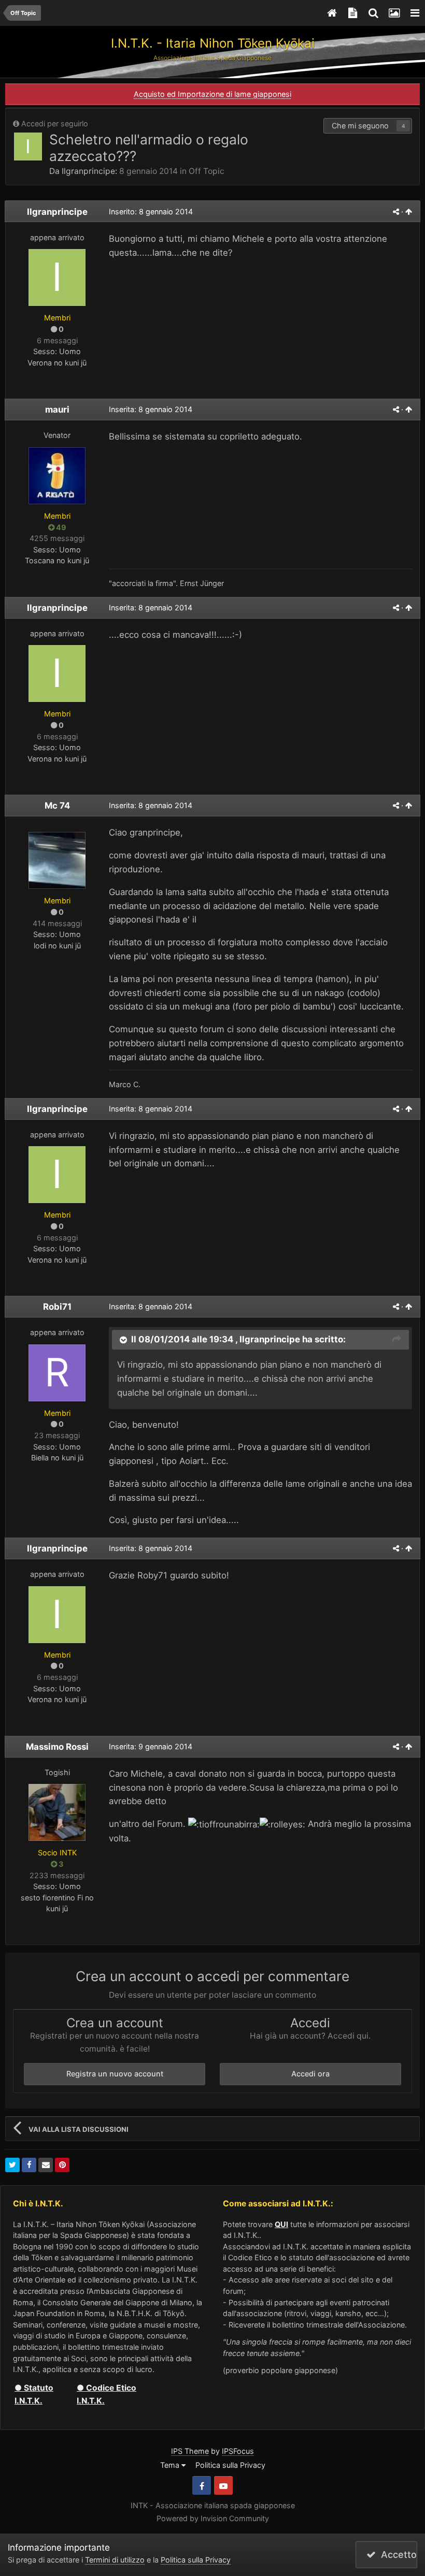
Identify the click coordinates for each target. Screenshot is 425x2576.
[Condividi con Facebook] (29, 2165)
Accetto (396, 2555)
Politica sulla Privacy (230, 2465)
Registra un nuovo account (115, 2074)
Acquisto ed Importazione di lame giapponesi (212, 94)
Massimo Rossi (57, 1747)
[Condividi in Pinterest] (62, 2165)
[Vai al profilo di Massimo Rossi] (57, 1812)
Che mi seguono (360, 126)
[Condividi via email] (46, 2165)
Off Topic (207, 171)
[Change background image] (394, 13)
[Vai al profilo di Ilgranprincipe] (28, 147)
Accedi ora (310, 2074)
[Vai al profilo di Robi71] (57, 1373)
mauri (57, 409)
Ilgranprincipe (88, 171)
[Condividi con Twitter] (12, 2165)
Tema (171, 2465)
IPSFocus (238, 2451)
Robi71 (57, 1307)
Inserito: (151, 211)
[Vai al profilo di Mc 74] (57, 860)
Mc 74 (57, 806)
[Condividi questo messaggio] (396, 211)
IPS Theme (190, 2451)
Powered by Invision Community (213, 2518)
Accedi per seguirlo (55, 123)
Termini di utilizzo (115, 2560)
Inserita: (151, 409)
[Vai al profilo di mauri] (57, 476)
